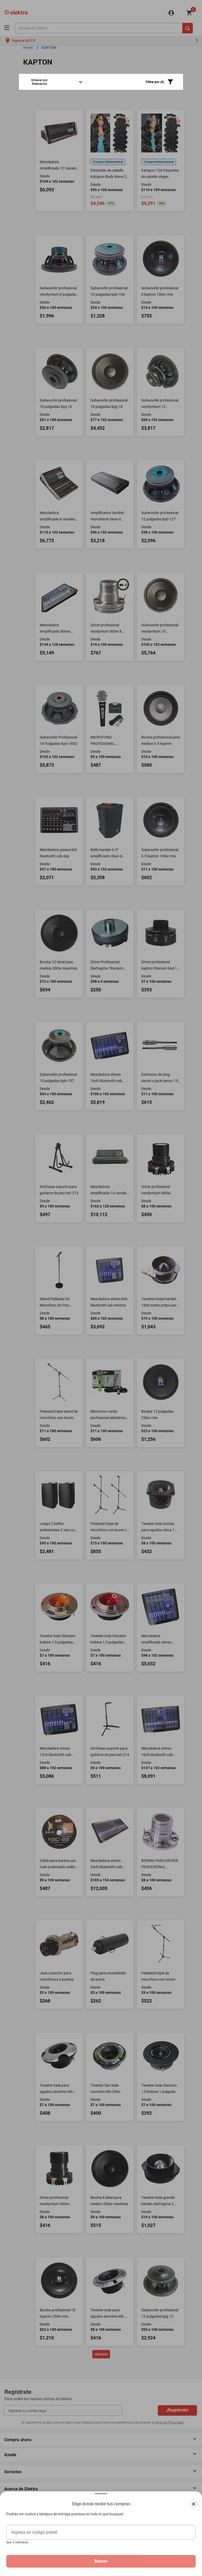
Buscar (101, 2561)
